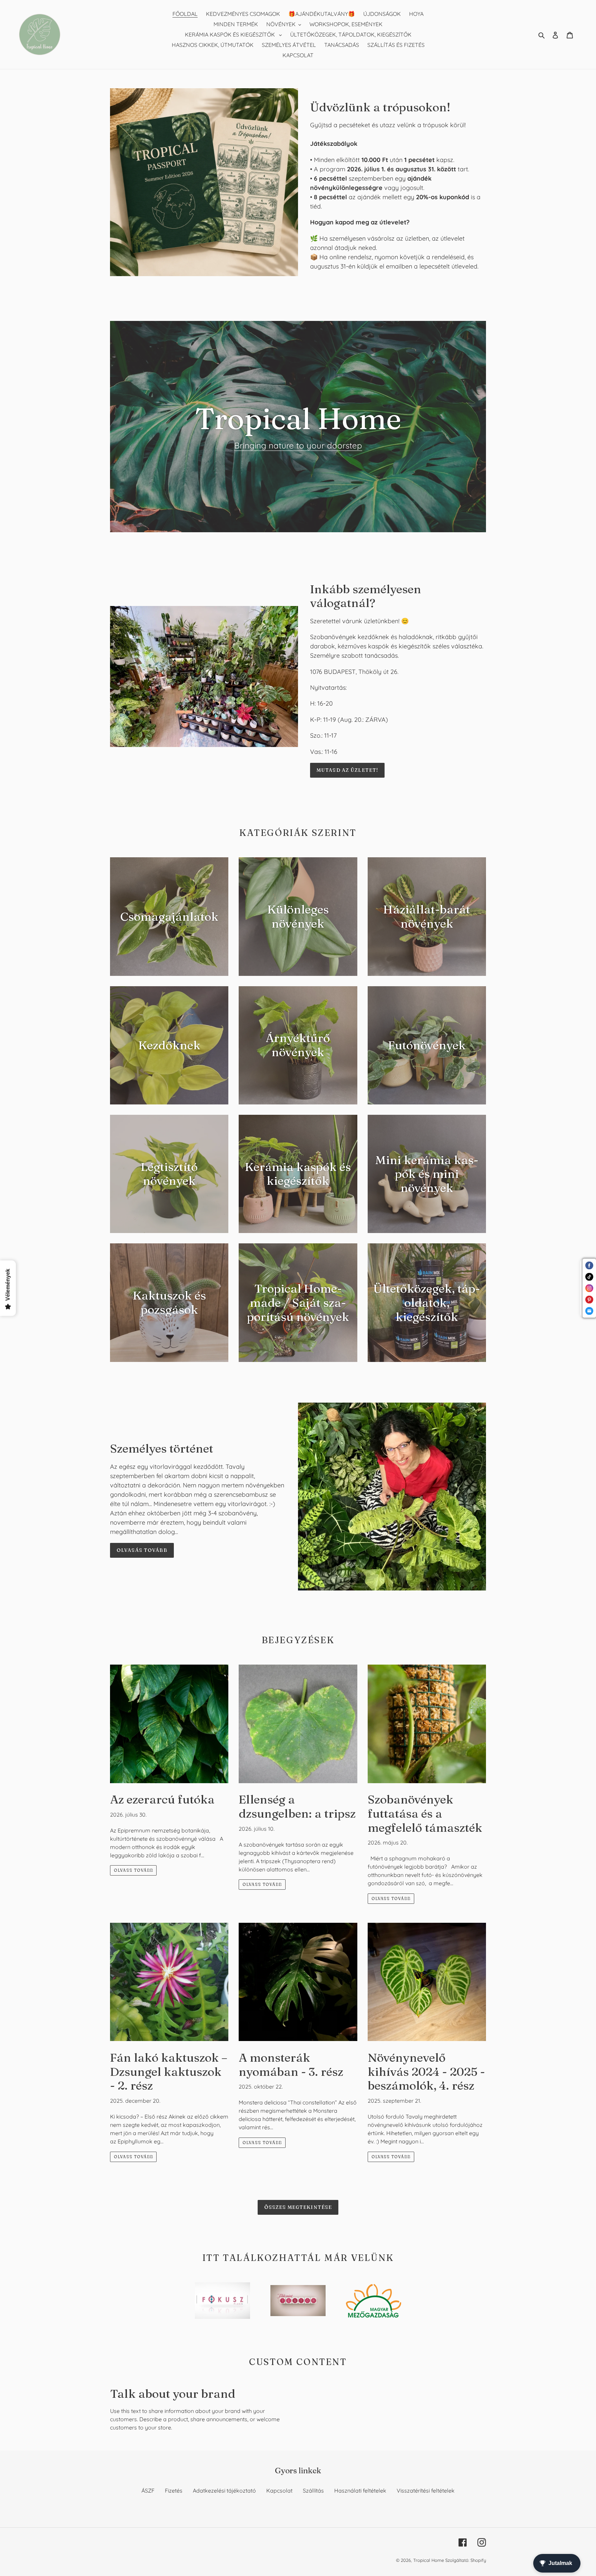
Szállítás (313, 2491)
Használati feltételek (360, 2491)
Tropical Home (429, 2560)
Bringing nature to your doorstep (298, 445)
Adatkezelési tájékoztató (224, 2491)
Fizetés (174, 2491)
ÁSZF (148, 2491)
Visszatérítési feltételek (426, 2491)
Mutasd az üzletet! (347, 770)
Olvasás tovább (142, 1550)
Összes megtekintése (298, 2207)
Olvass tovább (133, 1870)
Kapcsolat (279, 2491)
